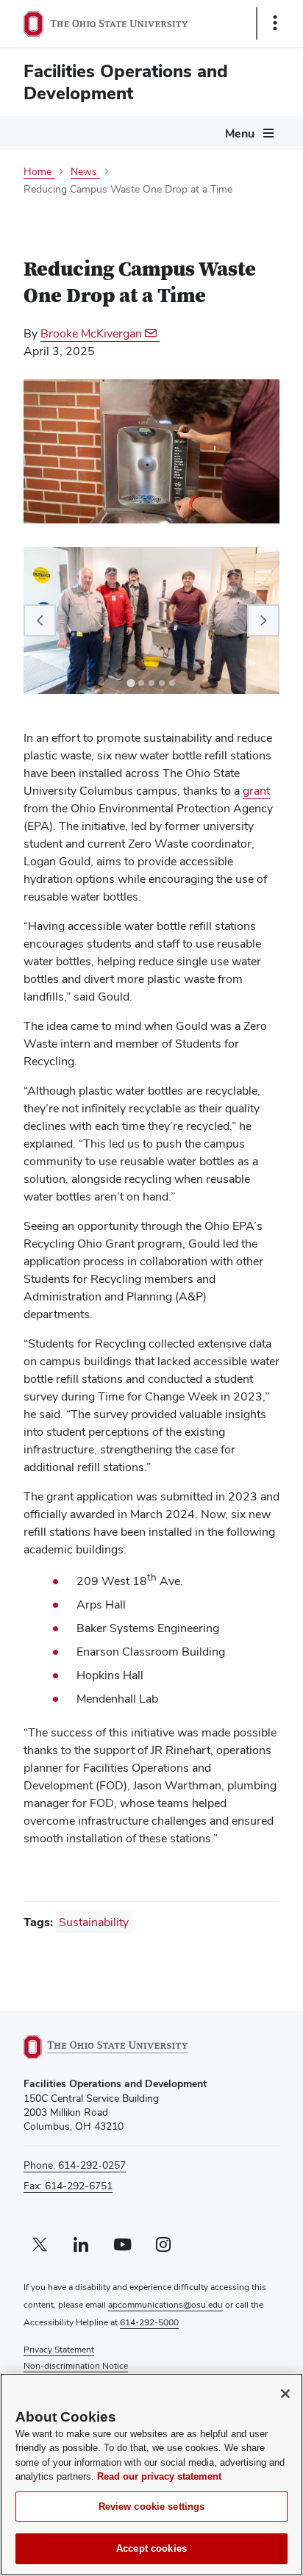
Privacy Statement (59, 2350)
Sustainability (94, 1922)
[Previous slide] (40, 620)
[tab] (131, 683)
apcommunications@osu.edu (165, 2305)
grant (256, 791)
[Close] (285, 2394)
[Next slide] (263, 620)
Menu (240, 133)
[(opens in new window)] (123, 2047)
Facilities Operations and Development (126, 82)
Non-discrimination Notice (76, 2366)
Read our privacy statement (159, 2476)
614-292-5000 (149, 2322)
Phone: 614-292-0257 (75, 2165)
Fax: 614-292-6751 (68, 2186)
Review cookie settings (152, 2507)
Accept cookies (151, 2548)
